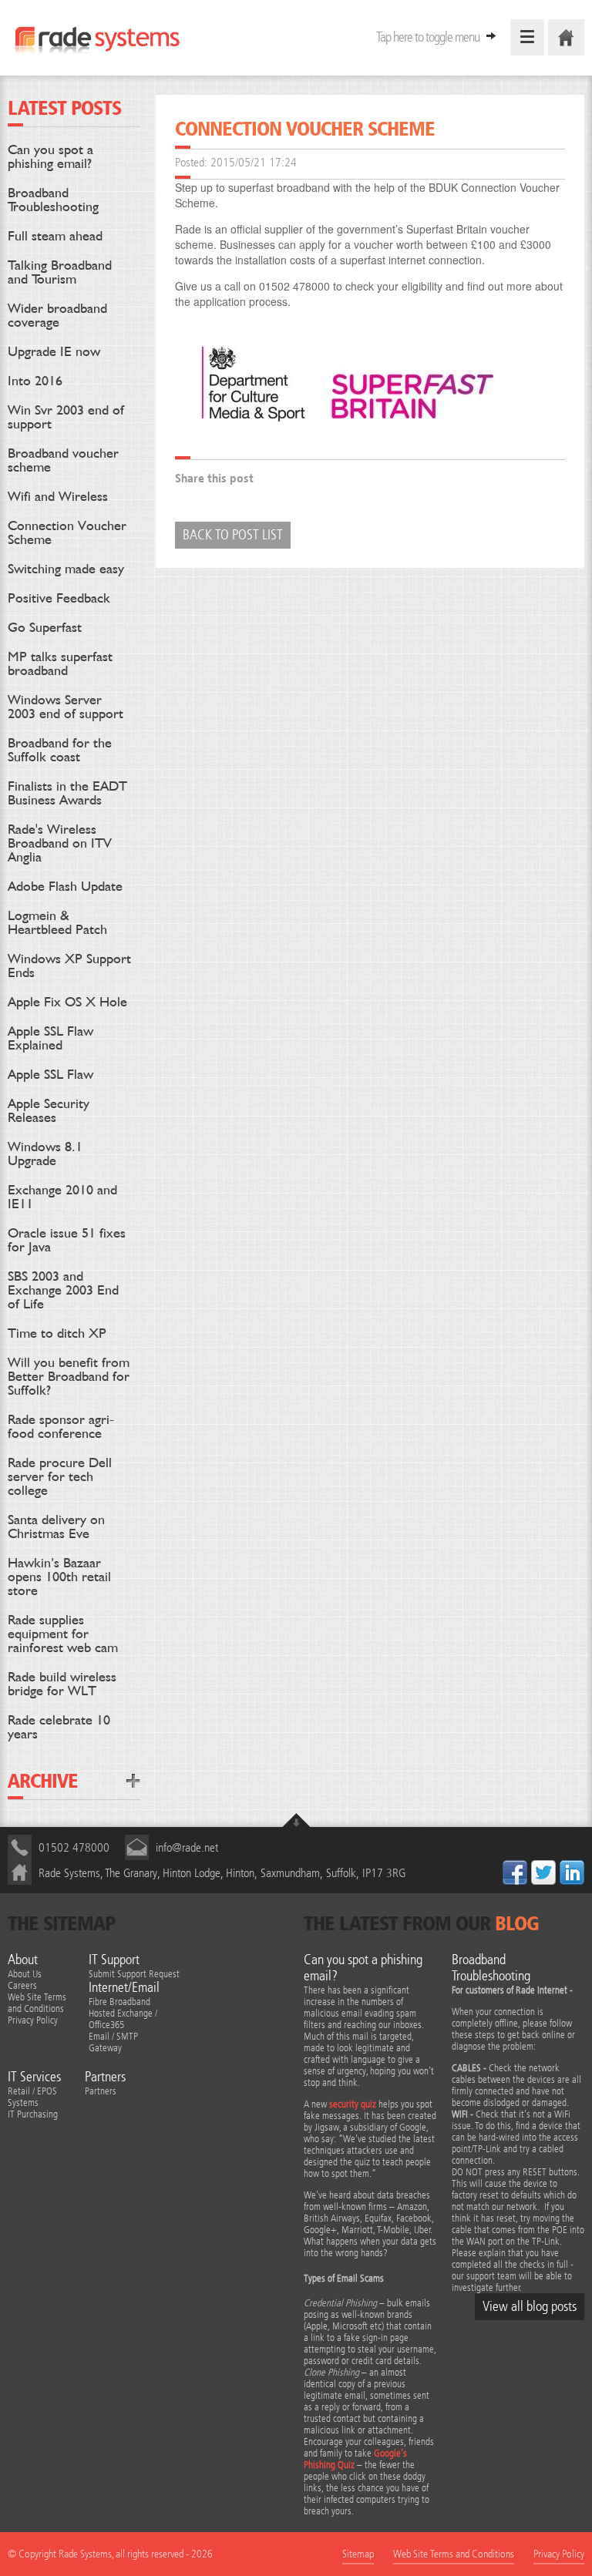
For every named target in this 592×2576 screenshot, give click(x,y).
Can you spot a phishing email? (50, 156)
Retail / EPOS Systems (32, 2097)
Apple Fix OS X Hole (67, 1001)
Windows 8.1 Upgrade (45, 1153)
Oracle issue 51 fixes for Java (67, 1239)
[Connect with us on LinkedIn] (572, 1872)
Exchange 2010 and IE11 (62, 1196)
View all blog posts (530, 2307)
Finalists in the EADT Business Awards (67, 793)
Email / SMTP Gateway (113, 2042)
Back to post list (233, 535)
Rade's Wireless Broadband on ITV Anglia (60, 843)
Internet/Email (124, 1988)
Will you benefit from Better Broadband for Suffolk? (69, 1376)
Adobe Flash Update (65, 886)
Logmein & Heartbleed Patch (57, 922)
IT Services (34, 2077)
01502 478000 (74, 1847)
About (23, 1960)
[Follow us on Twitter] (543, 1872)
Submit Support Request (134, 1974)
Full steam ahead (55, 235)
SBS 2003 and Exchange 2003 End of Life (63, 1290)
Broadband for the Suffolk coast (60, 749)
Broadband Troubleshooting (53, 199)
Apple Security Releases (49, 1110)
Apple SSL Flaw (50, 1074)
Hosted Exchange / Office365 (123, 2019)
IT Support (114, 1960)
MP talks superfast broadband (60, 663)
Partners (105, 2077)
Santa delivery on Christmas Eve (56, 1526)
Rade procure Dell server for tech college (60, 1476)
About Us (25, 1974)
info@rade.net (187, 1847)
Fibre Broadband (119, 2002)
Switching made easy (66, 568)
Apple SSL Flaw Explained (50, 1038)
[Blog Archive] (133, 1781)
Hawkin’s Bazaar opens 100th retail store (59, 1576)
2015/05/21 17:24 (254, 162)
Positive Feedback (59, 598)
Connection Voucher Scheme (67, 532)
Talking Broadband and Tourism (60, 272)
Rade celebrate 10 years (59, 1726)
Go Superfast (45, 627)
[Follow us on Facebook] (515, 1872)
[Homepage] (566, 37)
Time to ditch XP (57, 1333)
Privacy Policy (33, 2020)
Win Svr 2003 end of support (66, 416)
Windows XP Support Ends (69, 965)
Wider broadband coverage (57, 315)
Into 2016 (35, 380)
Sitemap (358, 2554)
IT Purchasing (33, 2114)
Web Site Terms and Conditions (37, 2003)
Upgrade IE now (54, 351)
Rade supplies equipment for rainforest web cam (63, 1633)
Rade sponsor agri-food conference (61, 1426)
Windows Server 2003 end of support (66, 706)
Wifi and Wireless (58, 496)
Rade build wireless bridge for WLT (62, 1683)
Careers (22, 1985)
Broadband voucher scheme (63, 460)
